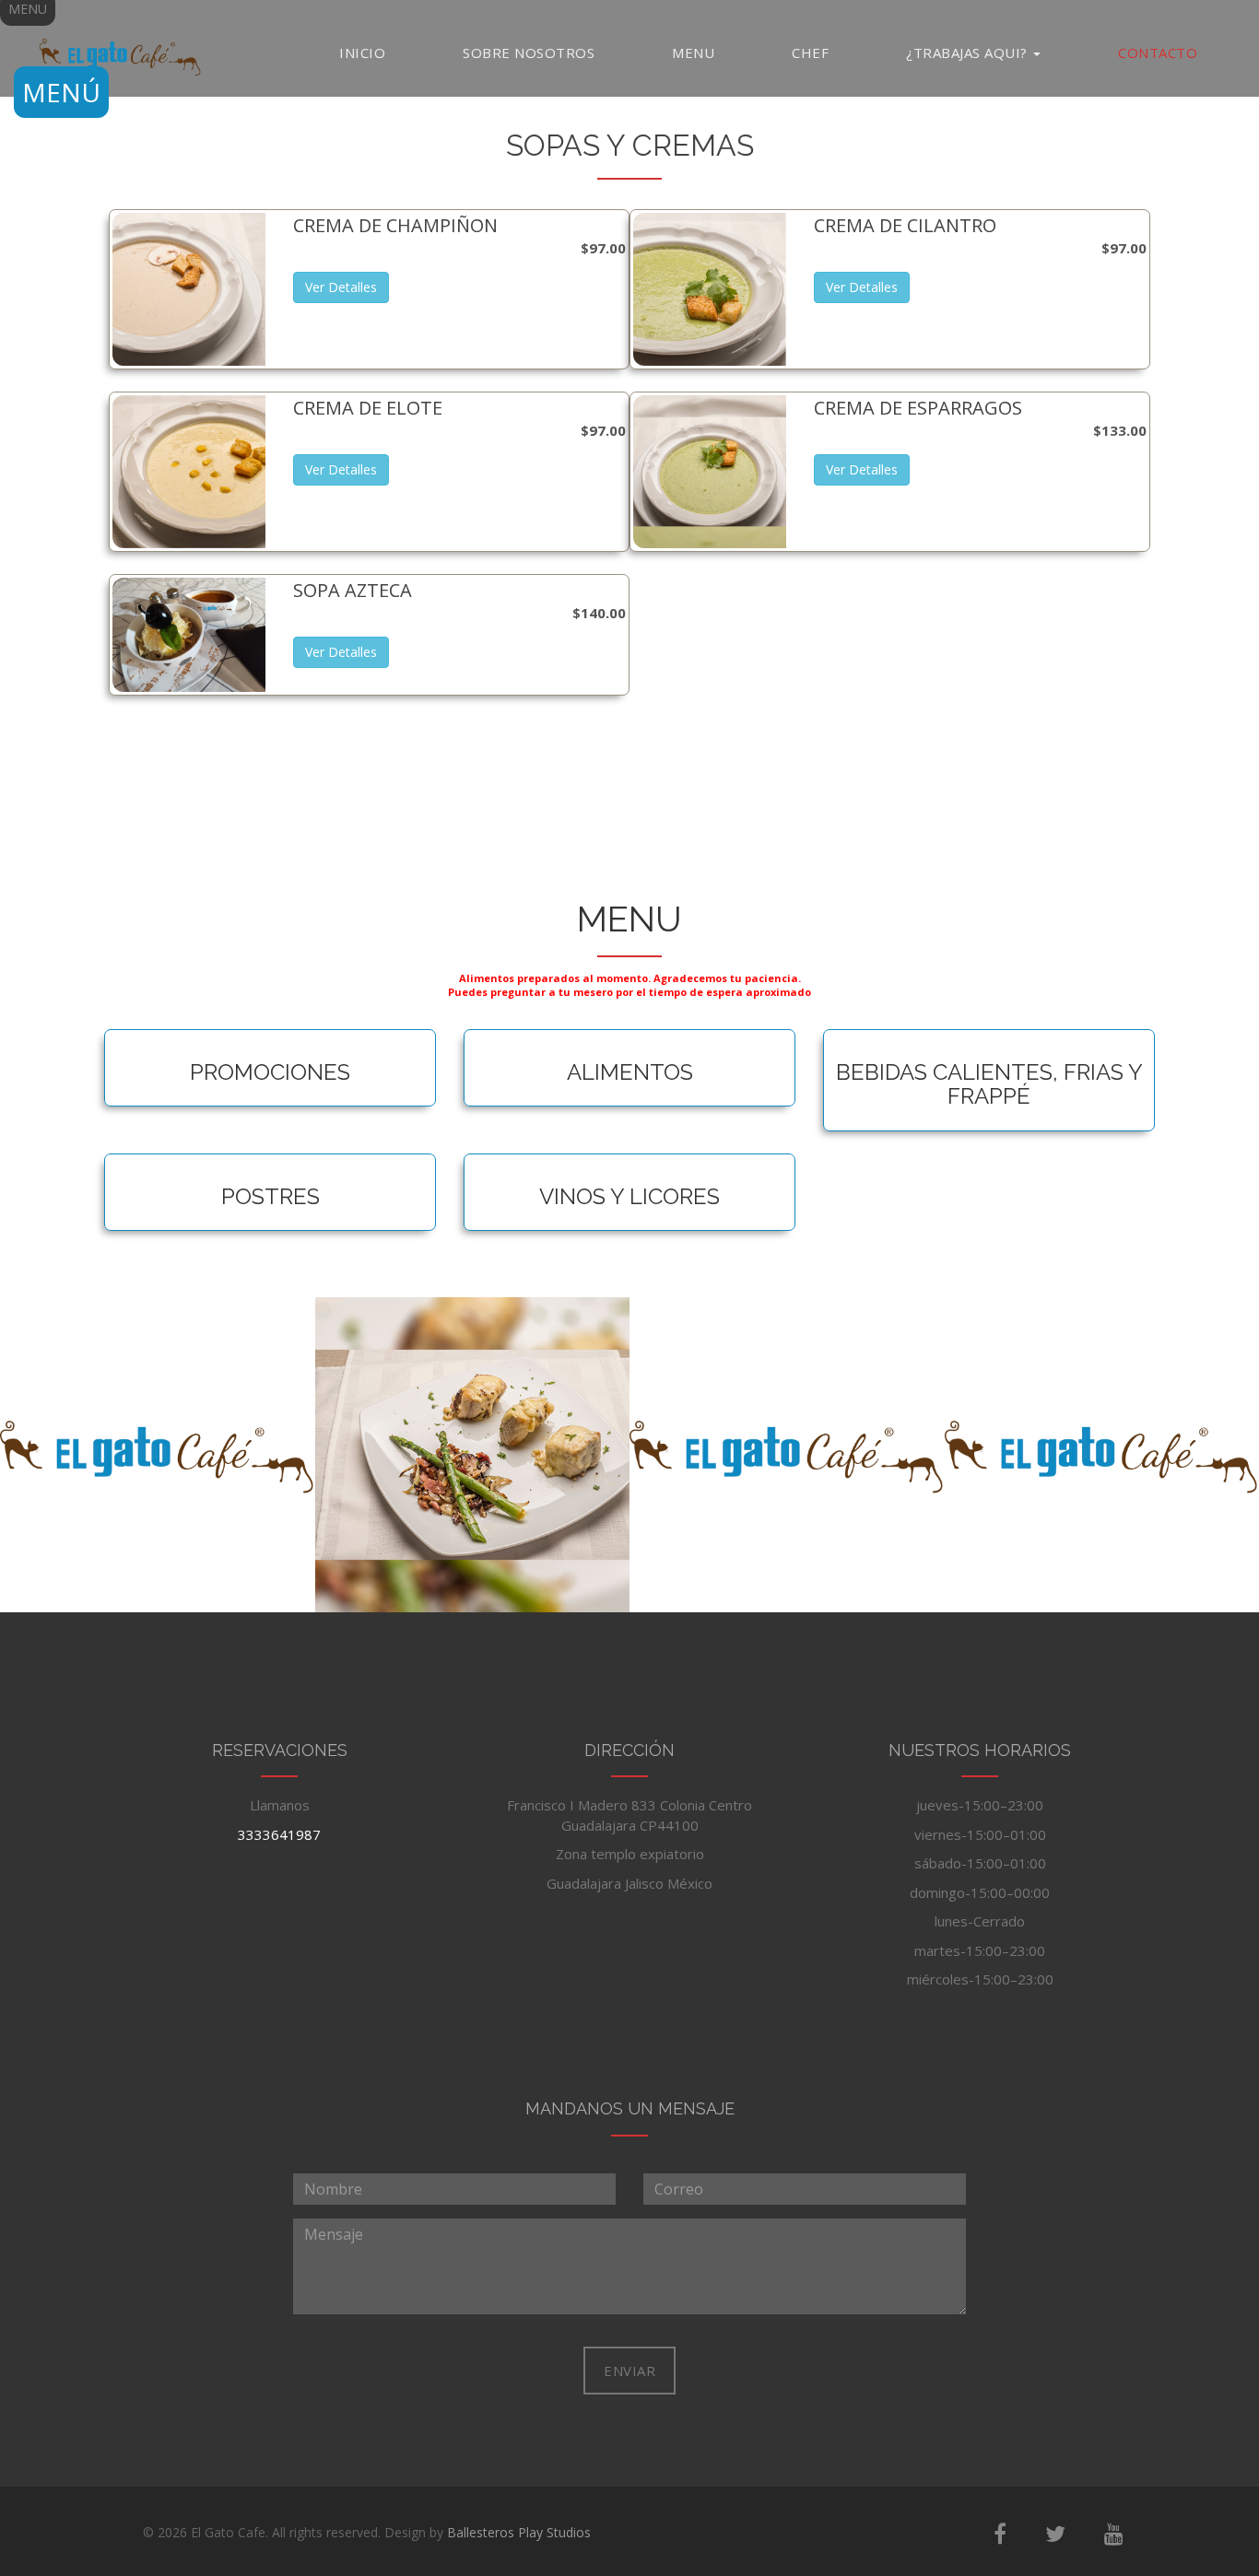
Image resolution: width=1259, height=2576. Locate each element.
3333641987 (279, 1834)
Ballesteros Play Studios (519, 2532)
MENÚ (61, 92)
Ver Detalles (341, 287)
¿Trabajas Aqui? (969, 53)
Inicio (362, 53)
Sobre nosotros (529, 53)
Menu (693, 53)
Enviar (629, 2371)
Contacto (1158, 53)
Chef (810, 53)
